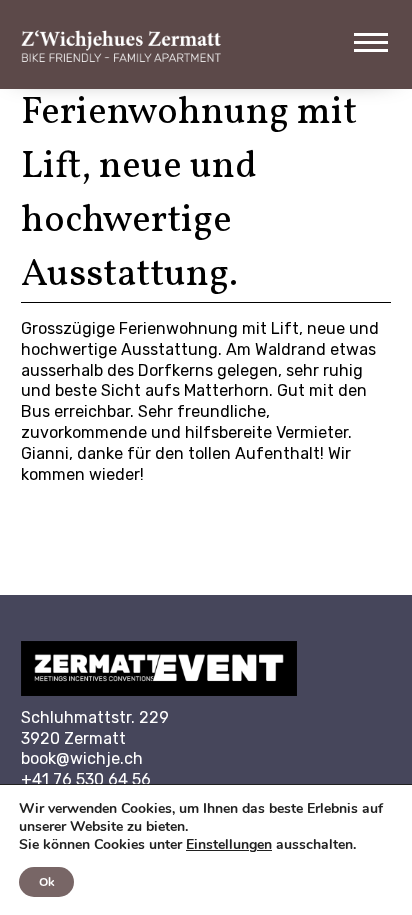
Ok (46, 882)
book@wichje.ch (82, 758)
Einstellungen (229, 845)
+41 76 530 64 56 (86, 779)
